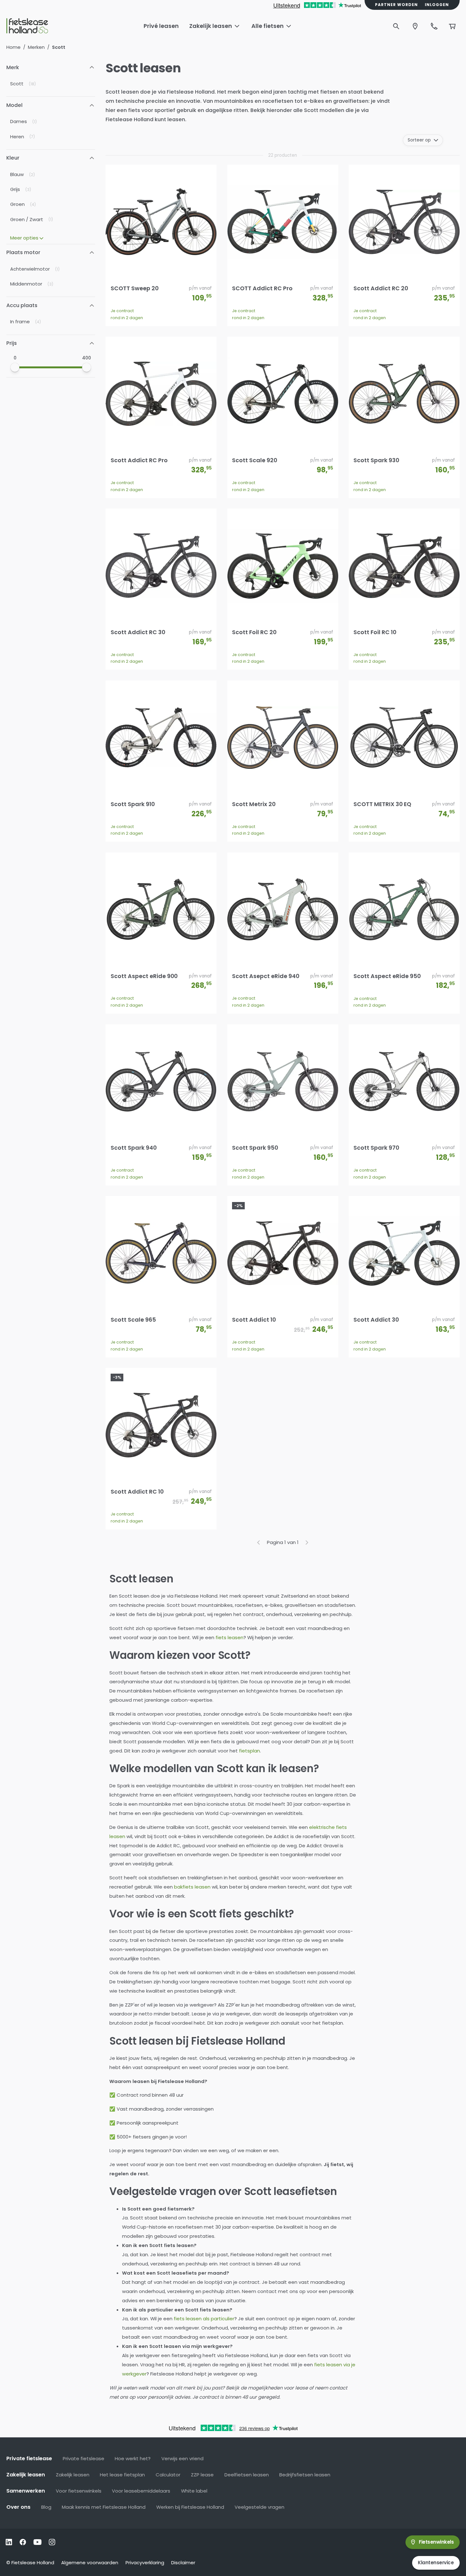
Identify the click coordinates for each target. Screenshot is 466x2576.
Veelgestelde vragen (259, 2507)
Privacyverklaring (145, 2563)
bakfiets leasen (192, 1887)
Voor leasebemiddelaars (141, 2491)
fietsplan (249, 1751)
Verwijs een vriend (182, 2458)
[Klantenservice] (434, 26)
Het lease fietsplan (122, 2475)
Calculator (168, 2475)
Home (13, 47)
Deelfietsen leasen (247, 2475)
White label (194, 2491)
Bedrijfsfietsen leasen (305, 2475)
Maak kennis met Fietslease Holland (104, 2507)
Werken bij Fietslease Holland (190, 2507)
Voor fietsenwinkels (79, 2491)
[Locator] (415, 26)
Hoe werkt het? (133, 2458)
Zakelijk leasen (73, 2475)
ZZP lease (202, 2475)
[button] (51, 68)
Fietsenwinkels (436, 2542)
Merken (36, 47)
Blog (46, 2507)
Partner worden (396, 5)
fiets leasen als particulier (204, 2319)
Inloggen (437, 5)
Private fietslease (84, 2458)
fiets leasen (230, 1637)
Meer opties (24, 238)
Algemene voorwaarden (90, 2563)
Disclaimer (183, 2563)
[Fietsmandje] (452, 26)
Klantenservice (436, 2563)
